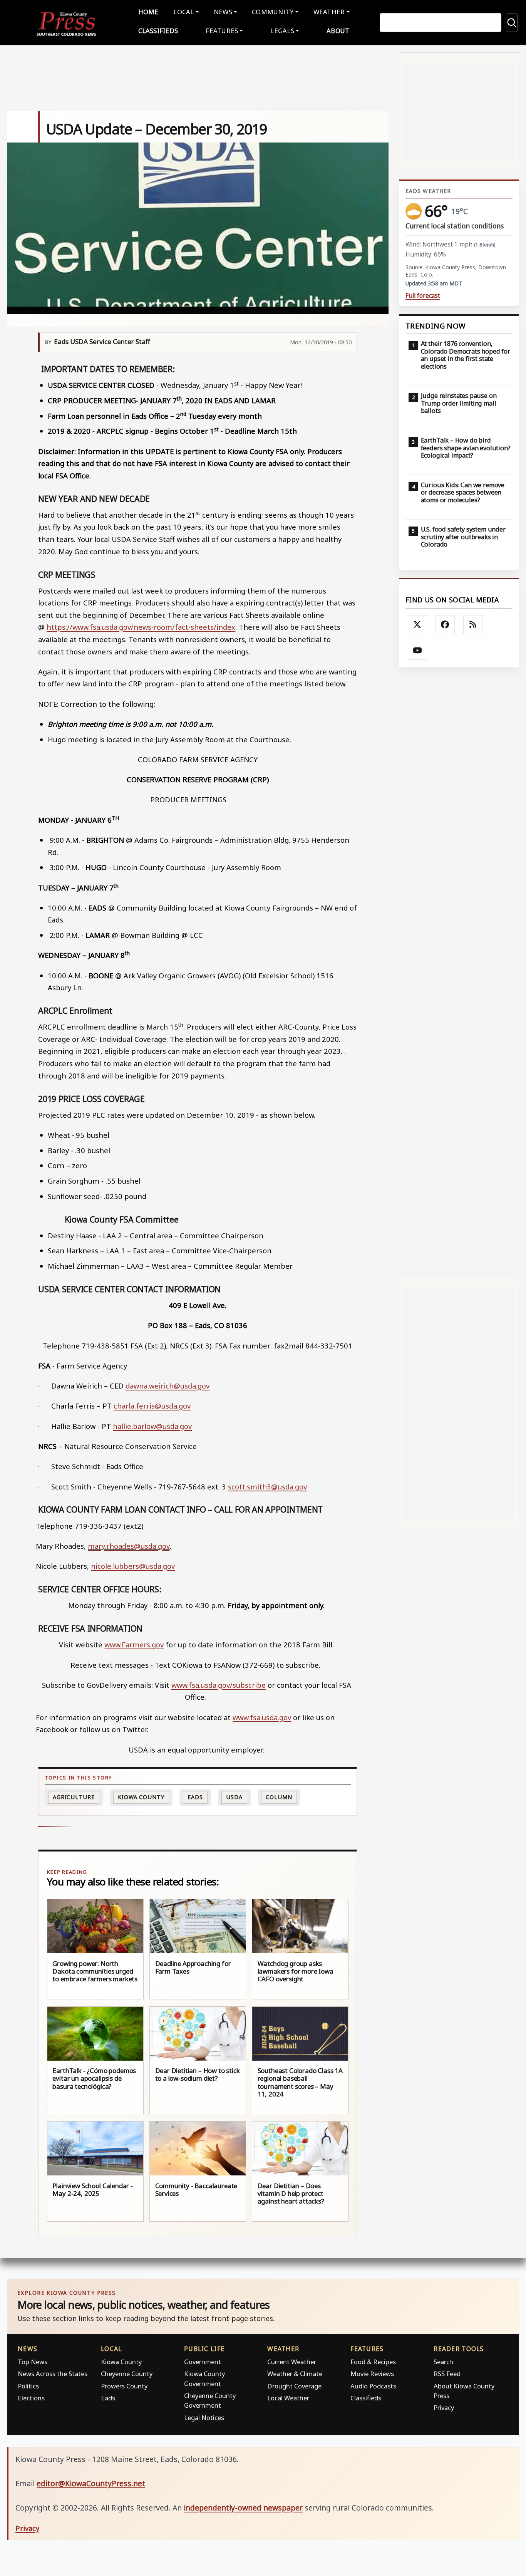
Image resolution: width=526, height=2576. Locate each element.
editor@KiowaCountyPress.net (91, 2483)
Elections (31, 2398)
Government (203, 2362)
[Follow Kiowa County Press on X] (417, 625)
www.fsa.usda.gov (262, 1717)
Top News (33, 2362)
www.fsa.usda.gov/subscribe (219, 1685)
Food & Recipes (373, 2362)
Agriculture (74, 1797)
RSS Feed (447, 2374)
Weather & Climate (295, 2374)
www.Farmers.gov (134, 1644)
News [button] (223, 12)
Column (279, 1797)
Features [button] (222, 31)
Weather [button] (329, 12)
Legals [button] (283, 31)
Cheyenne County (127, 2374)
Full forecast (423, 296)
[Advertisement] (459, 972)
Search (443, 2362)
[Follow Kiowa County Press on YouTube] (417, 651)
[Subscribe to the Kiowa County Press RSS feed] (473, 625)
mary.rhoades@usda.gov (129, 1546)
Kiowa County (141, 1797)
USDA (234, 1797)
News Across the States (53, 2374)
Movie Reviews (372, 2374)
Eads (195, 1797)
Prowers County (124, 2386)
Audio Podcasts (373, 2386)
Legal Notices (204, 2418)
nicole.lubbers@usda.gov (133, 1566)
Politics (28, 2386)
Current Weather (292, 2362)
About (338, 31)
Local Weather (288, 2398)
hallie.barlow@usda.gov (152, 1426)
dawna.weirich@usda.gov (168, 1386)
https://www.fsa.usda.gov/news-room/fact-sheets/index (141, 627)
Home (148, 12)
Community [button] (273, 12)
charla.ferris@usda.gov (152, 1406)
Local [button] (183, 12)
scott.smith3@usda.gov (267, 1487)
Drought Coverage (294, 2386)
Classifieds (158, 31)
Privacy (444, 2407)
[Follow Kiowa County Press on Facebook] (445, 625)
